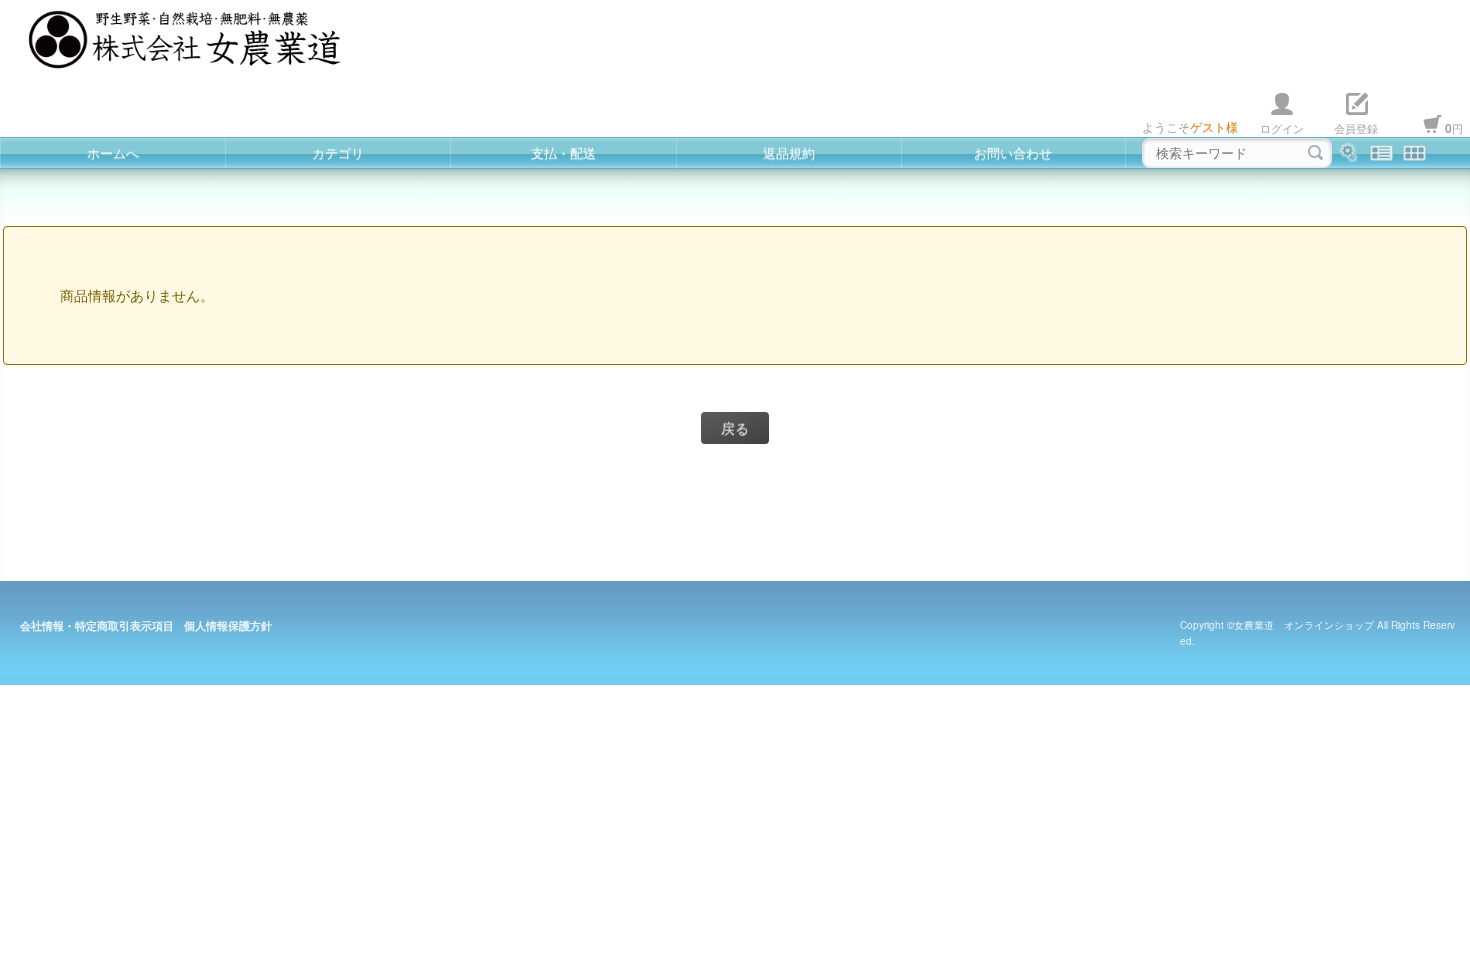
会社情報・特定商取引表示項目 (97, 625)
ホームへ (113, 152)
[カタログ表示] (1414, 153)
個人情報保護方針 (228, 625)
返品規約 (789, 152)
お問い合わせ (1013, 152)
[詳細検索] (1348, 153)
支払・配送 (563, 152)
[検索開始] (1315, 153)
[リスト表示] (1381, 153)
